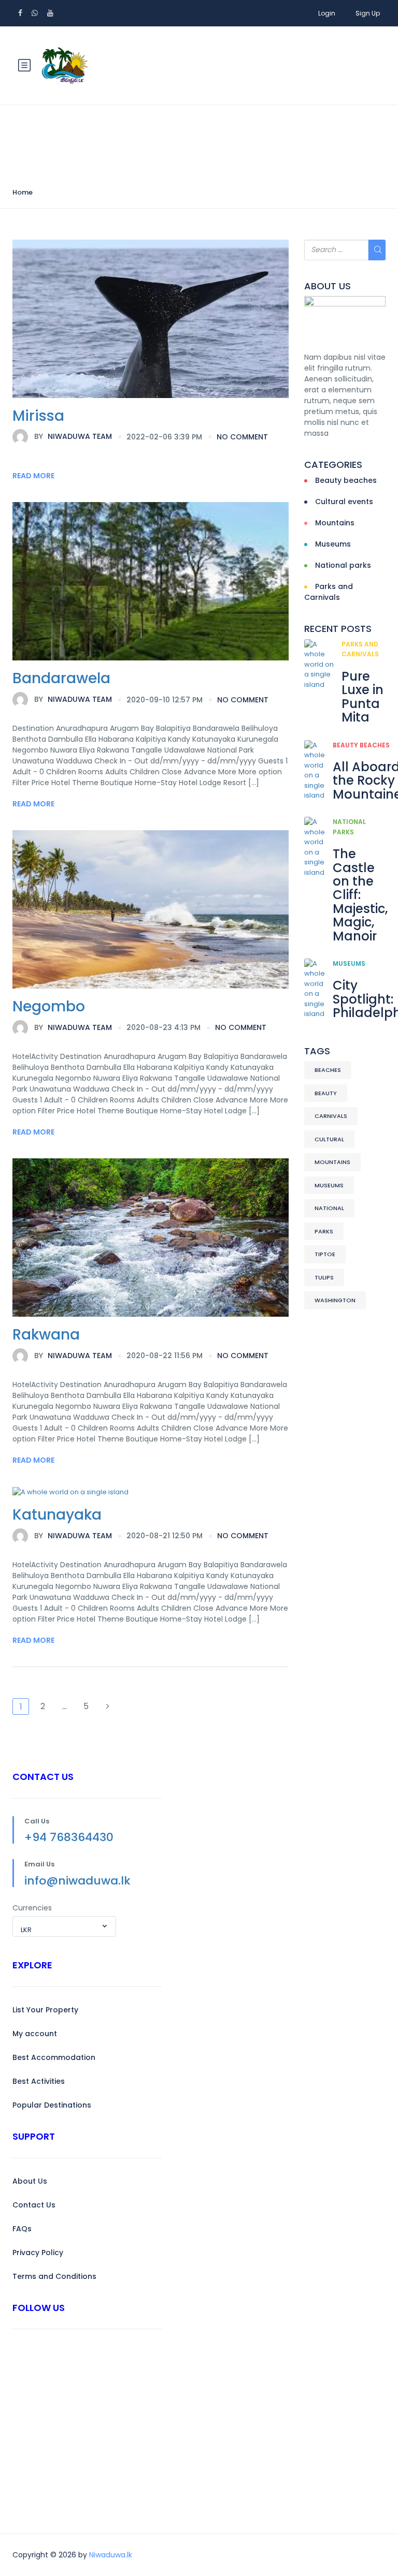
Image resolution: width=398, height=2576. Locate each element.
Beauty (326, 1093)
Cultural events (344, 502)
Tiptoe (325, 1254)
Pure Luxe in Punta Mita (363, 697)
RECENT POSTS (338, 629)
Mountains (335, 523)
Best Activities (39, 2081)
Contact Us (34, 2205)
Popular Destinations (52, 2105)
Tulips (324, 1277)
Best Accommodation (54, 2057)
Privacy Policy (38, 2253)
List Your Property (45, 2010)
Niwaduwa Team (73, 436)
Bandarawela (61, 678)
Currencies (32, 1908)
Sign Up (368, 13)
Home (23, 192)
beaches (328, 1070)
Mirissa (38, 416)
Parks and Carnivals (329, 592)
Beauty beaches (346, 480)
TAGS (317, 1051)
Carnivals (331, 1116)
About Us (30, 2181)
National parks (343, 565)
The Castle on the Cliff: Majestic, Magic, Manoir (360, 895)
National (329, 1208)
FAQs (22, 2229)
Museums (333, 544)
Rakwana (46, 1335)
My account (35, 2034)
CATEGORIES (333, 465)
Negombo (49, 1006)
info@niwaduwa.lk (77, 1881)
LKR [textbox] (26, 1930)
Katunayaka (57, 1515)
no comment (242, 437)
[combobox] (64, 1926)
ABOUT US (328, 286)
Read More (33, 476)
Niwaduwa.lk (111, 2555)
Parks (324, 1231)
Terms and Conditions (54, 2276)
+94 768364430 (69, 1837)
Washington (335, 1300)
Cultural (329, 1139)
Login (327, 13)
